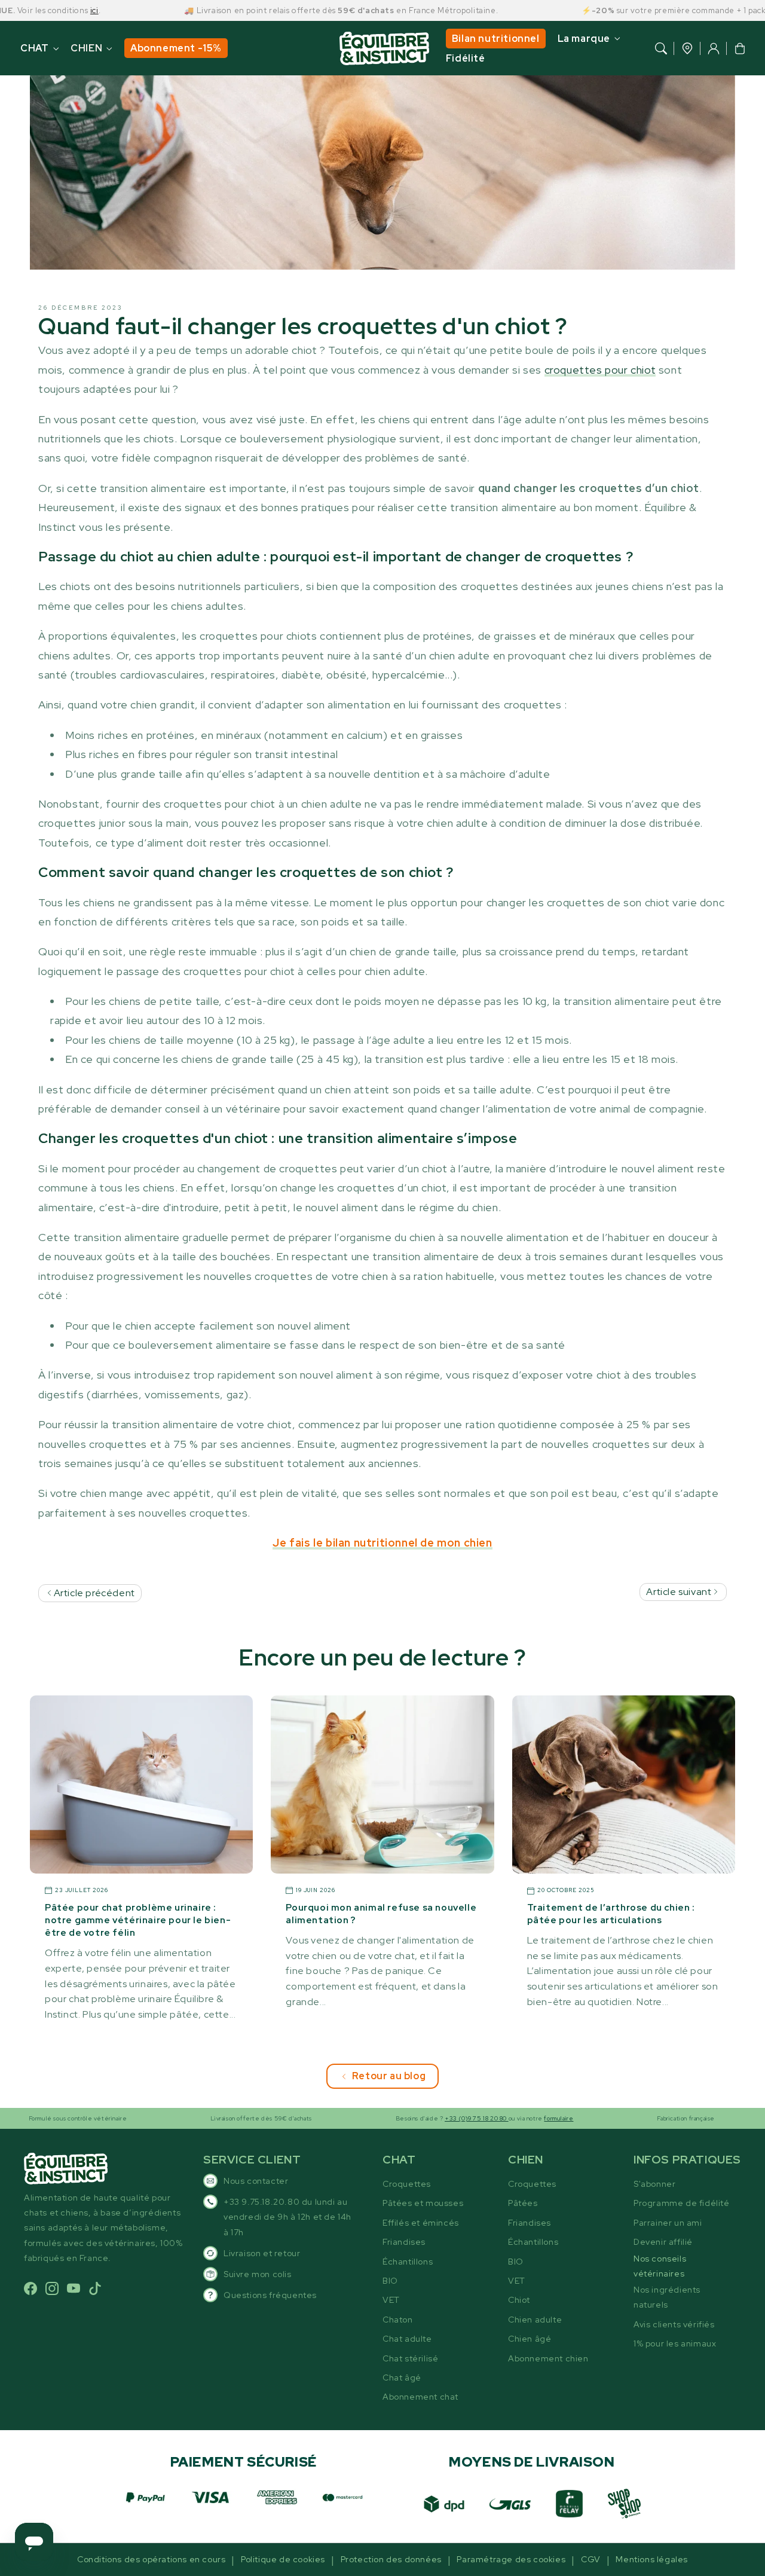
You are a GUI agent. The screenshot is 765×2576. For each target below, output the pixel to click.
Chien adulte (535, 2320)
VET (391, 2300)
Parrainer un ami (668, 2223)
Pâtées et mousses (423, 2203)
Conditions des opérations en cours (151, 2559)
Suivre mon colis (258, 2274)
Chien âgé (530, 2339)
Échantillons (408, 2262)
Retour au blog (389, 2076)
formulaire (500, 2118)
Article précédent (93, 1593)
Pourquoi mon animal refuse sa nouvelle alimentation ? (381, 1914)
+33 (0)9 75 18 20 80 (417, 2118)
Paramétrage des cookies (511, 2559)
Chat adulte (407, 2339)
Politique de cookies (283, 2559)
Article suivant (680, 1592)
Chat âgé (402, 2378)
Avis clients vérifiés (674, 2324)
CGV (591, 2559)
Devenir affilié (663, 2242)
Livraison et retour (262, 2253)
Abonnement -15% (176, 48)
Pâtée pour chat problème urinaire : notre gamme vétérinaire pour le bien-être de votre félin (138, 1920)
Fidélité (466, 58)
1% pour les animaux (675, 2343)
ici (35, 10)
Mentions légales (652, 2559)
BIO (390, 2281)
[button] (661, 48)
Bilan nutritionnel (496, 39)
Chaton (398, 2320)
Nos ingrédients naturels (667, 2297)
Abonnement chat (420, 2397)
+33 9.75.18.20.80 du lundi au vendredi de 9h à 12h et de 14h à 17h (287, 2217)
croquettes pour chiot (600, 370)
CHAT (34, 48)
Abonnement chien (548, 2358)
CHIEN (86, 48)
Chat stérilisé (410, 2358)
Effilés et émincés (421, 2223)
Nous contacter (256, 2181)
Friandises (404, 2242)
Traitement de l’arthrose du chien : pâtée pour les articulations (611, 1914)
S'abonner (654, 2184)
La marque (584, 39)
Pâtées (523, 2203)
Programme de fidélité (682, 2203)
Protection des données (391, 2559)
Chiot (519, 2300)
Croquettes (407, 2184)
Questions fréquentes (270, 2295)
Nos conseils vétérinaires (660, 2266)
